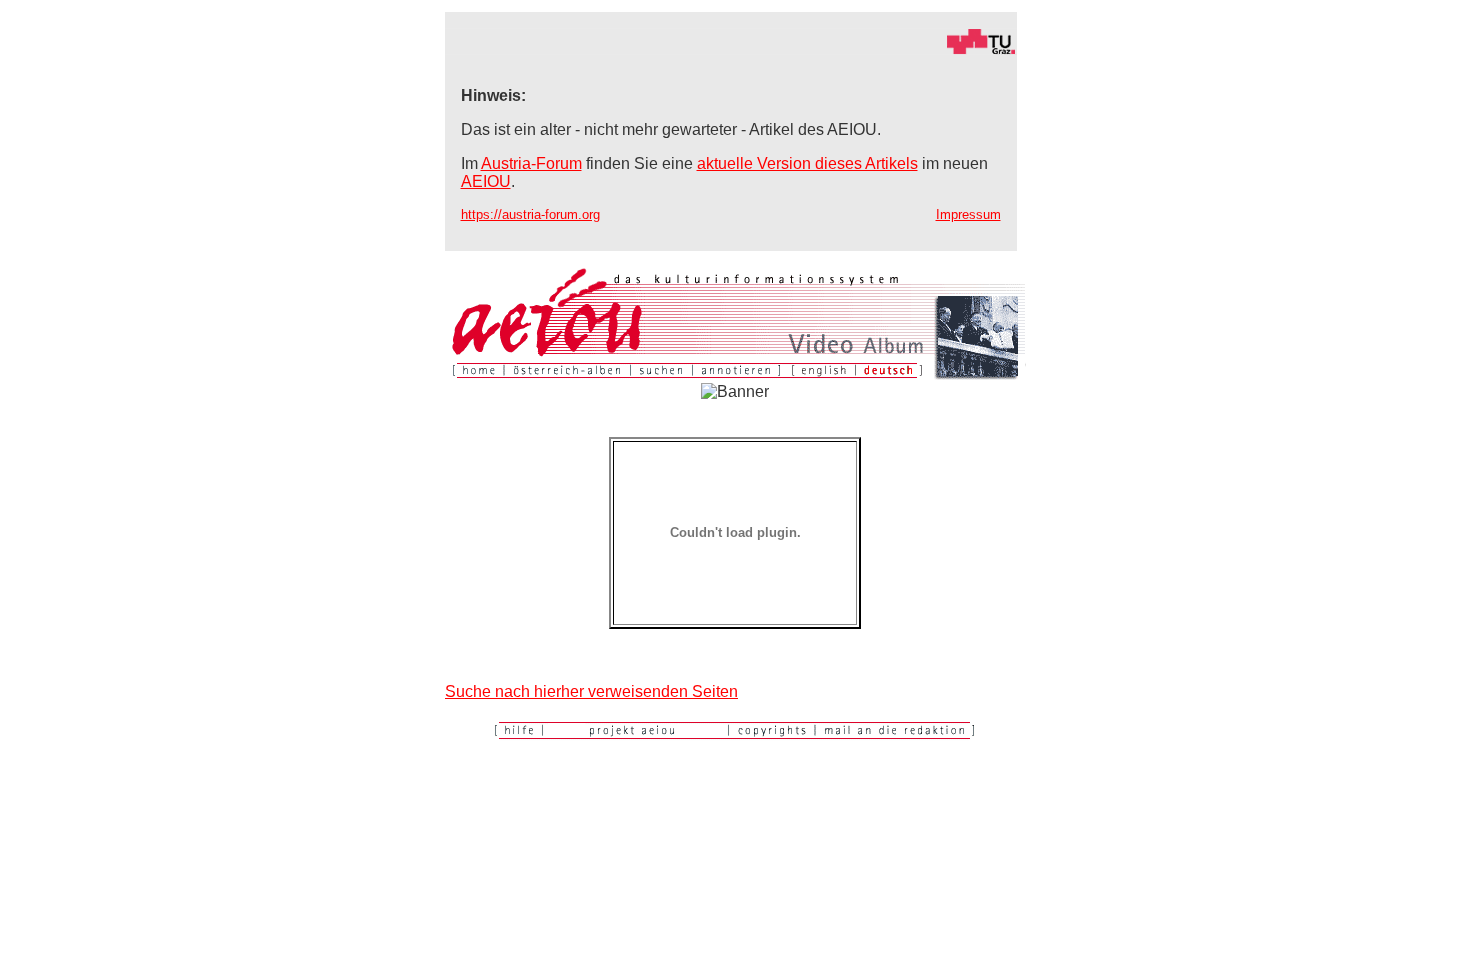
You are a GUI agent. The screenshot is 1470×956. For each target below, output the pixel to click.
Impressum (968, 214)
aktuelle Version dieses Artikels (807, 163)
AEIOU (486, 181)
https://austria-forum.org (530, 214)
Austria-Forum (531, 163)
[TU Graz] (731, 49)
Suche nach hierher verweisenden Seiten (591, 691)
